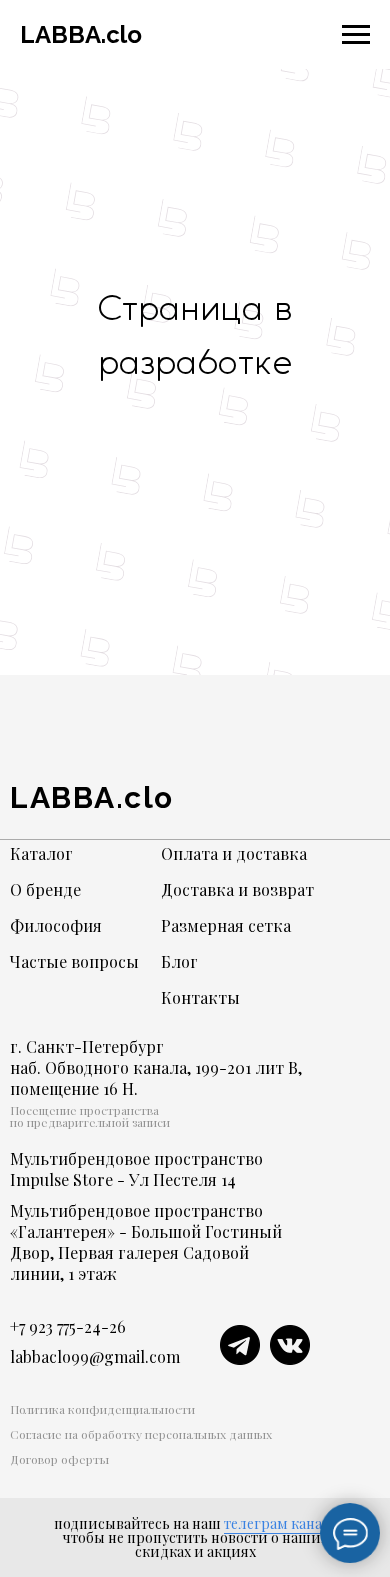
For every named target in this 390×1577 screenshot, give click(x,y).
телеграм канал (277, 1523)
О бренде (45, 889)
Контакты (200, 997)
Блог (179, 961)
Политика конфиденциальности (102, 1409)
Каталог (41, 853)
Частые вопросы (74, 961)
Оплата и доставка (234, 853)
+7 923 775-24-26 (68, 1326)
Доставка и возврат (237, 889)
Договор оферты (59, 1459)
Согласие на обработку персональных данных (141, 1434)
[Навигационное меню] (356, 35)
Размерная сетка (226, 925)
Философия (56, 925)
